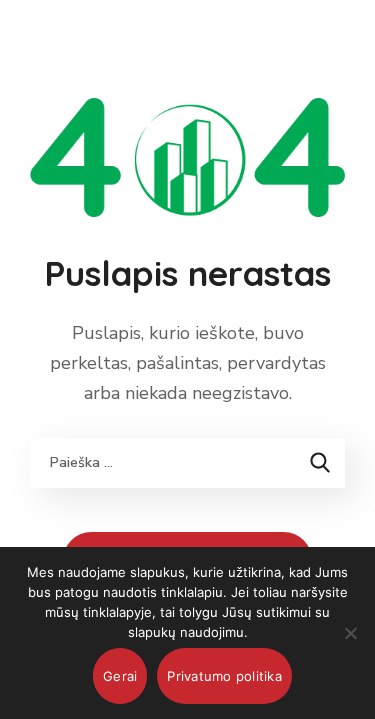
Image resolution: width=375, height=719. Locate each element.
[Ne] (350, 633)
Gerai (120, 676)
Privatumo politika (224, 676)
